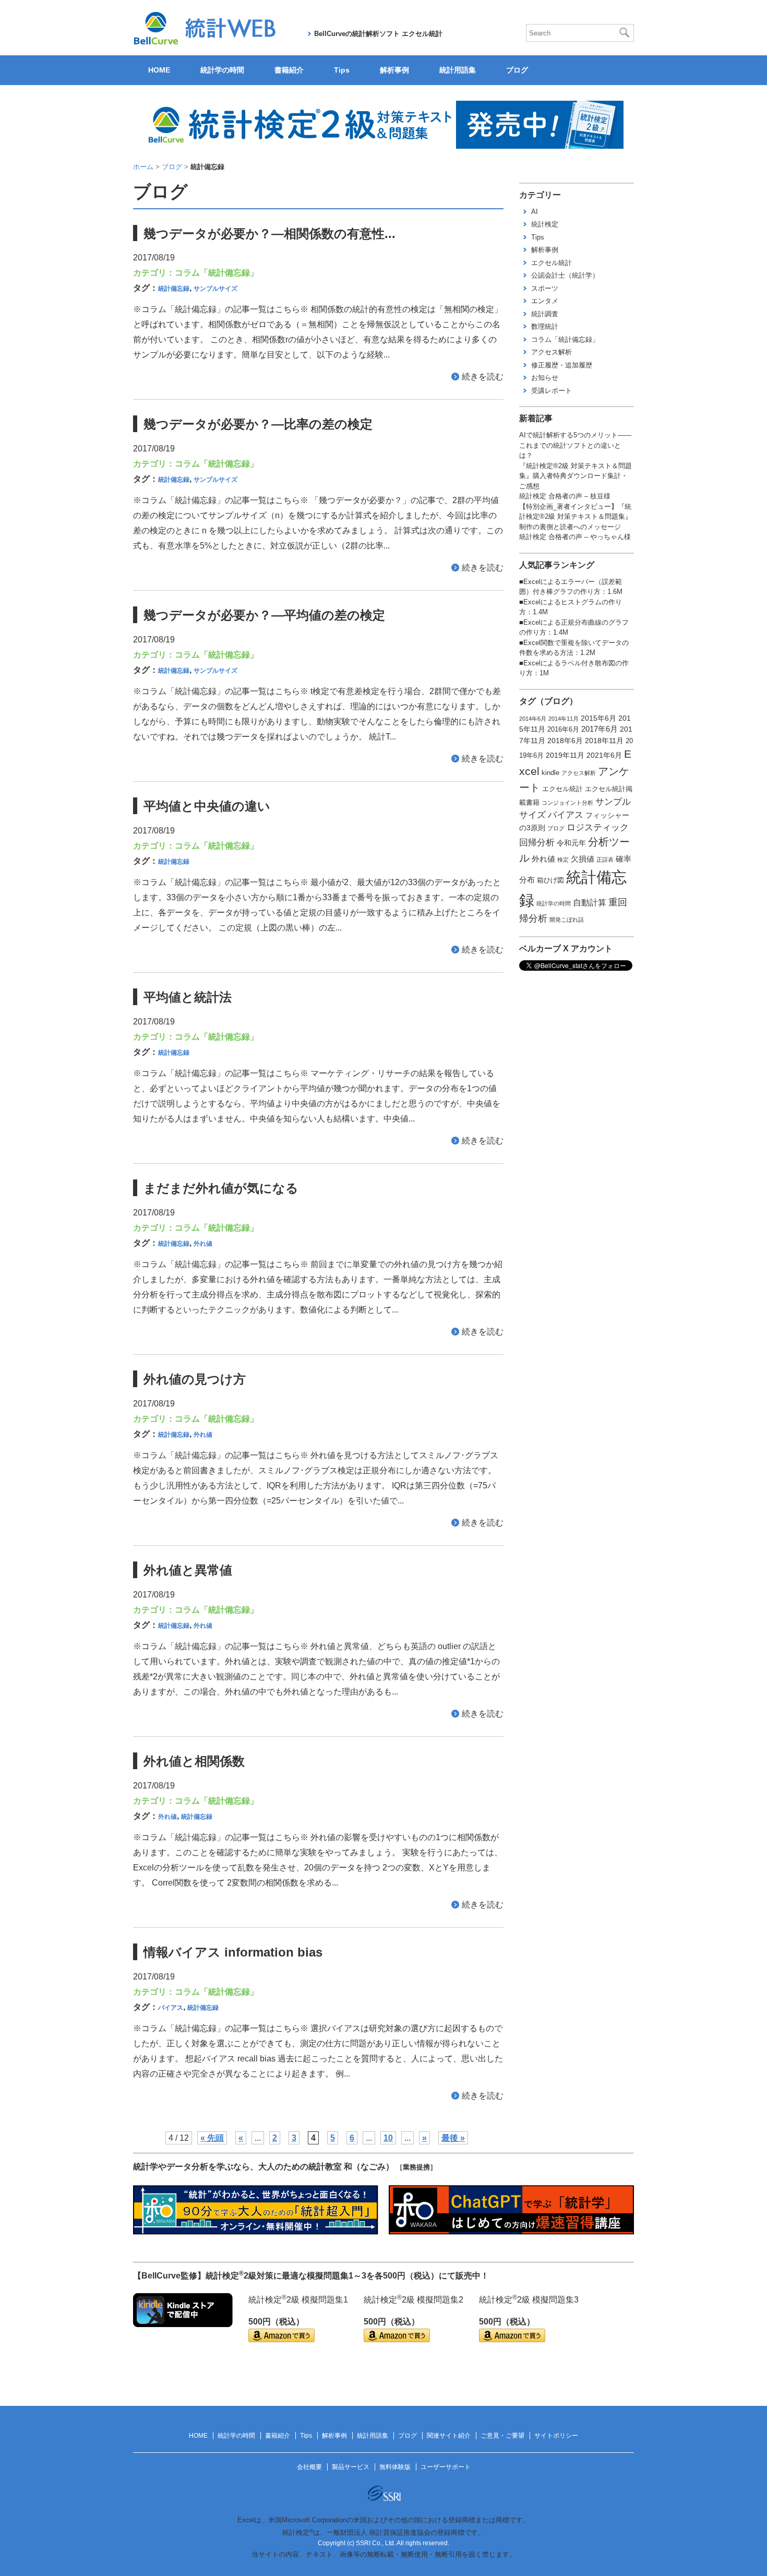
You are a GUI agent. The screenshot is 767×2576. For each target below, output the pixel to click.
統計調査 (545, 314)
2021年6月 (604, 755)
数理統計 (545, 326)
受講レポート (552, 391)
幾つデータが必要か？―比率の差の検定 (258, 424)
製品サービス (351, 2467)
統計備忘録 (174, 289)
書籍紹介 (289, 70)
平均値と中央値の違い (207, 806)
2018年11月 (604, 741)
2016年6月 (563, 730)
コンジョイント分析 (567, 803)
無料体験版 (395, 2467)
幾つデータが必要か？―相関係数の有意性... (269, 234)
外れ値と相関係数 (194, 1761)
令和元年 (571, 843)
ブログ (517, 70)
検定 (563, 860)
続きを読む (483, 377)
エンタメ (545, 301)
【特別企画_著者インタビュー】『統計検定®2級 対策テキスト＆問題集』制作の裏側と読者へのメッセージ (576, 517)
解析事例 (394, 70)
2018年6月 (565, 741)
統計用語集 (458, 70)
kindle (550, 773)
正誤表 (605, 860)
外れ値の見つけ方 (195, 1379)
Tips (342, 70)
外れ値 (203, 1244)
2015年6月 (598, 718)
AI (535, 212)
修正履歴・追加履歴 (562, 365)
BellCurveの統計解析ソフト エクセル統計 (378, 34)
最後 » (453, 2138)
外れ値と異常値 (188, 1570)
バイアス (171, 2008)
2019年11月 (565, 755)
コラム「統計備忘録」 (217, 273)
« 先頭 (212, 2138)
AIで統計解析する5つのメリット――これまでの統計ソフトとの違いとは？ (575, 445)
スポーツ (545, 288)
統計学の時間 (222, 70)
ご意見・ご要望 (502, 2436)
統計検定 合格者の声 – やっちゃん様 (575, 537)
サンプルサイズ (215, 289)
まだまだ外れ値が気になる (221, 1188)
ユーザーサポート (446, 2467)
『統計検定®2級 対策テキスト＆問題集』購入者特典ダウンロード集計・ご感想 (576, 476)
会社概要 (309, 2467)
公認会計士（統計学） (565, 275)
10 (388, 2138)
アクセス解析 (552, 352)
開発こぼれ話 (567, 920)
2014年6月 (533, 719)
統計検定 (545, 224)
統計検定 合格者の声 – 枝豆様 (565, 496)
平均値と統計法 (188, 997)
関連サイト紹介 (449, 2436)
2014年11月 (564, 719)
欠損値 (583, 859)
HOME (159, 70)
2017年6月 (600, 729)
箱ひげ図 (550, 880)
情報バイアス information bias (233, 1952)
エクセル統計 (552, 263)
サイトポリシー (556, 2436)
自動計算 (590, 903)
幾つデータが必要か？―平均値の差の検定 (264, 615)
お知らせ (545, 378)
